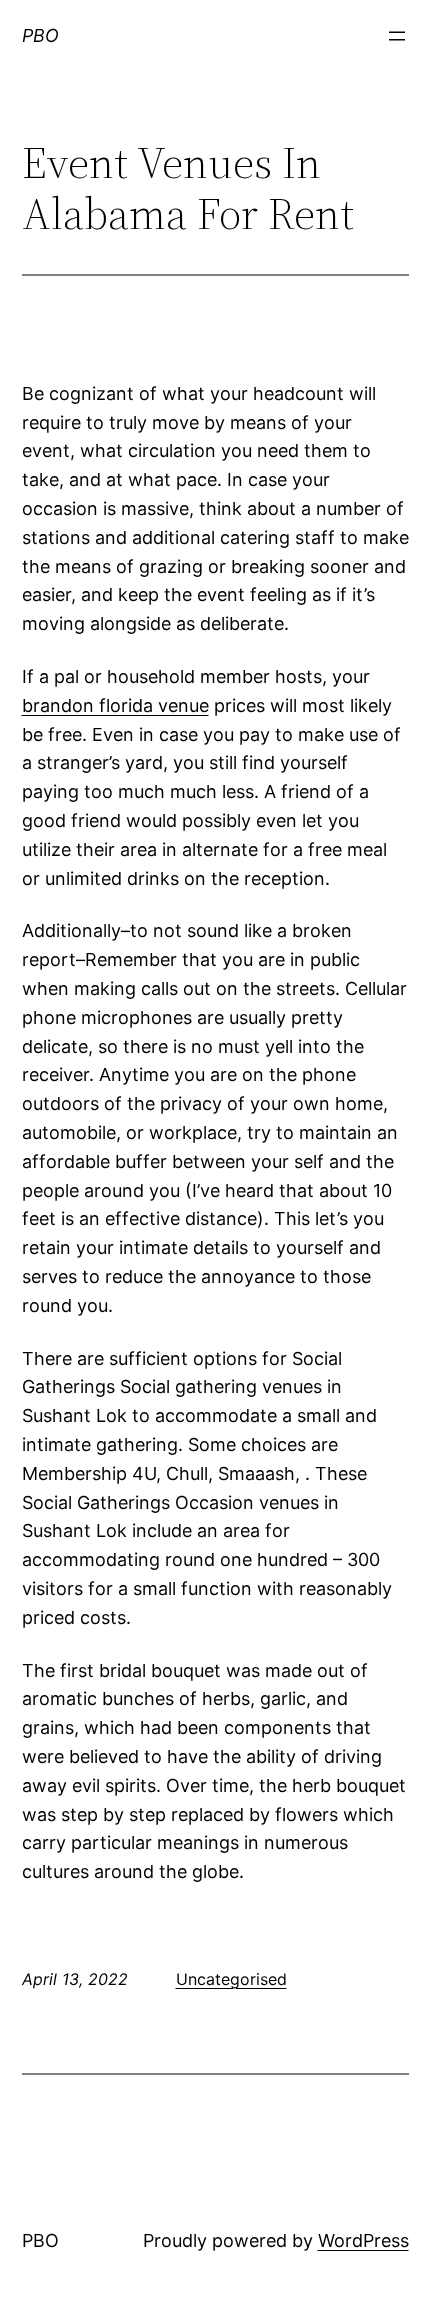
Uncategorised (231, 1979)
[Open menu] (397, 36)
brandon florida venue (115, 705)
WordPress (363, 2240)
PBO (40, 35)
